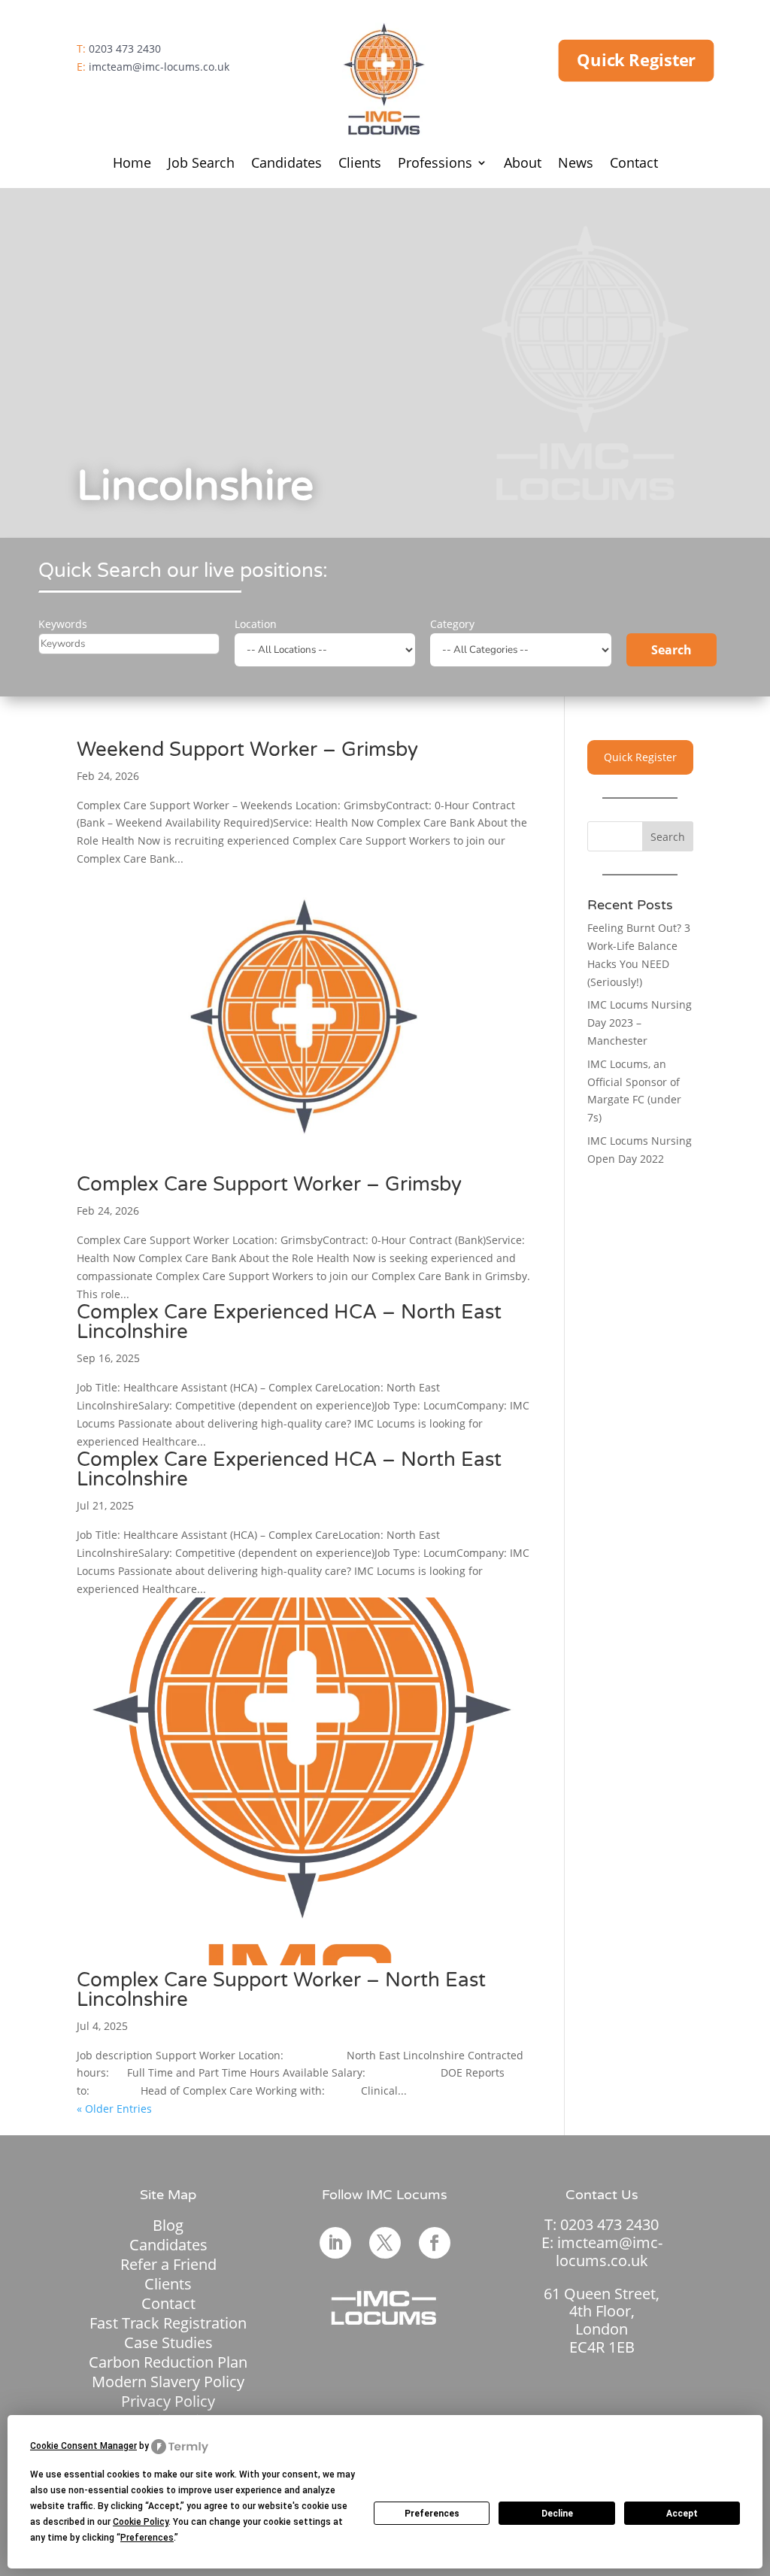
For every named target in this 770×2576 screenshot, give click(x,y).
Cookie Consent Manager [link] (83, 2446)
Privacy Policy (168, 2401)
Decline (557, 2514)
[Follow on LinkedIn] (335, 2243)
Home (132, 164)
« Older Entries (114, 2109)
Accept (682, 2514)
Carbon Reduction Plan (168, 2362)
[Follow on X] (385, 2243)
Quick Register (636, 60)
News (576, 164)
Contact (634, 164)
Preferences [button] (147, 2538)
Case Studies (168, 2342)
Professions (435, 164)
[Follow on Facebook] (435, 2243)
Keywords (63, 624)
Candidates (286, 164)
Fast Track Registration (168, 2323)
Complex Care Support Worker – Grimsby (269, 1184)
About (523, 164)
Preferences (432, 2514)
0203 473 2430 (125, 49)
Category (452, 624)
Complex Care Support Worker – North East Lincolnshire (281, 1990)
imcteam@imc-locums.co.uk (159, 67)
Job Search (201, 164)
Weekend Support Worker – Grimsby (247, 749)
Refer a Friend (168, 2264)
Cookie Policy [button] (141, 2522)
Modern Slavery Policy (168, 2382)
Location (256, 624)
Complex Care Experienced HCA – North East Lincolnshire (289, 1322)
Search (671, 650)
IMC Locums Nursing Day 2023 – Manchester (640, 1023)
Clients (360, 164)
